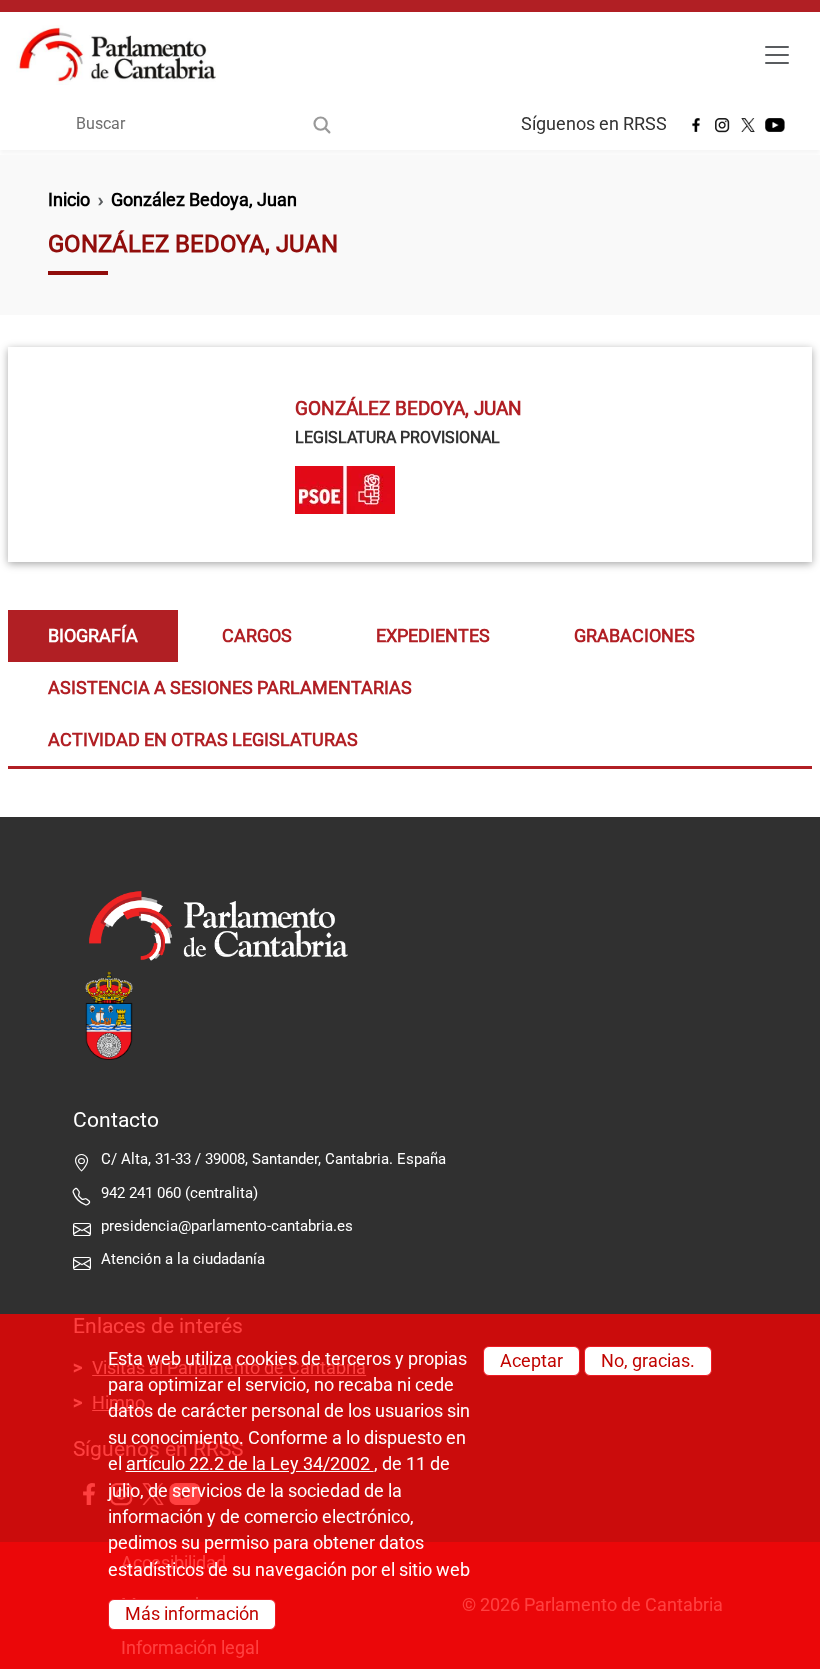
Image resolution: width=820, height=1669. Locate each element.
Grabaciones (634, 636)
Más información (192, 1614)
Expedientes (433, 636)
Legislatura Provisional (397, 437)
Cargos (257, 636)
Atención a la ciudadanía (185, 1259)
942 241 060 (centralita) (179, 1193)
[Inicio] (125, 55)
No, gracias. (648, 1361)
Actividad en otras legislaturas (203, 740)
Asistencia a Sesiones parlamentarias (230, 688)
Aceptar (531, 1361)
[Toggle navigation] (777, 55)
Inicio (69, 200)
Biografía (93, 636)
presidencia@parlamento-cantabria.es (227, 1226)
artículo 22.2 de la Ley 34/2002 (250, 1464)
